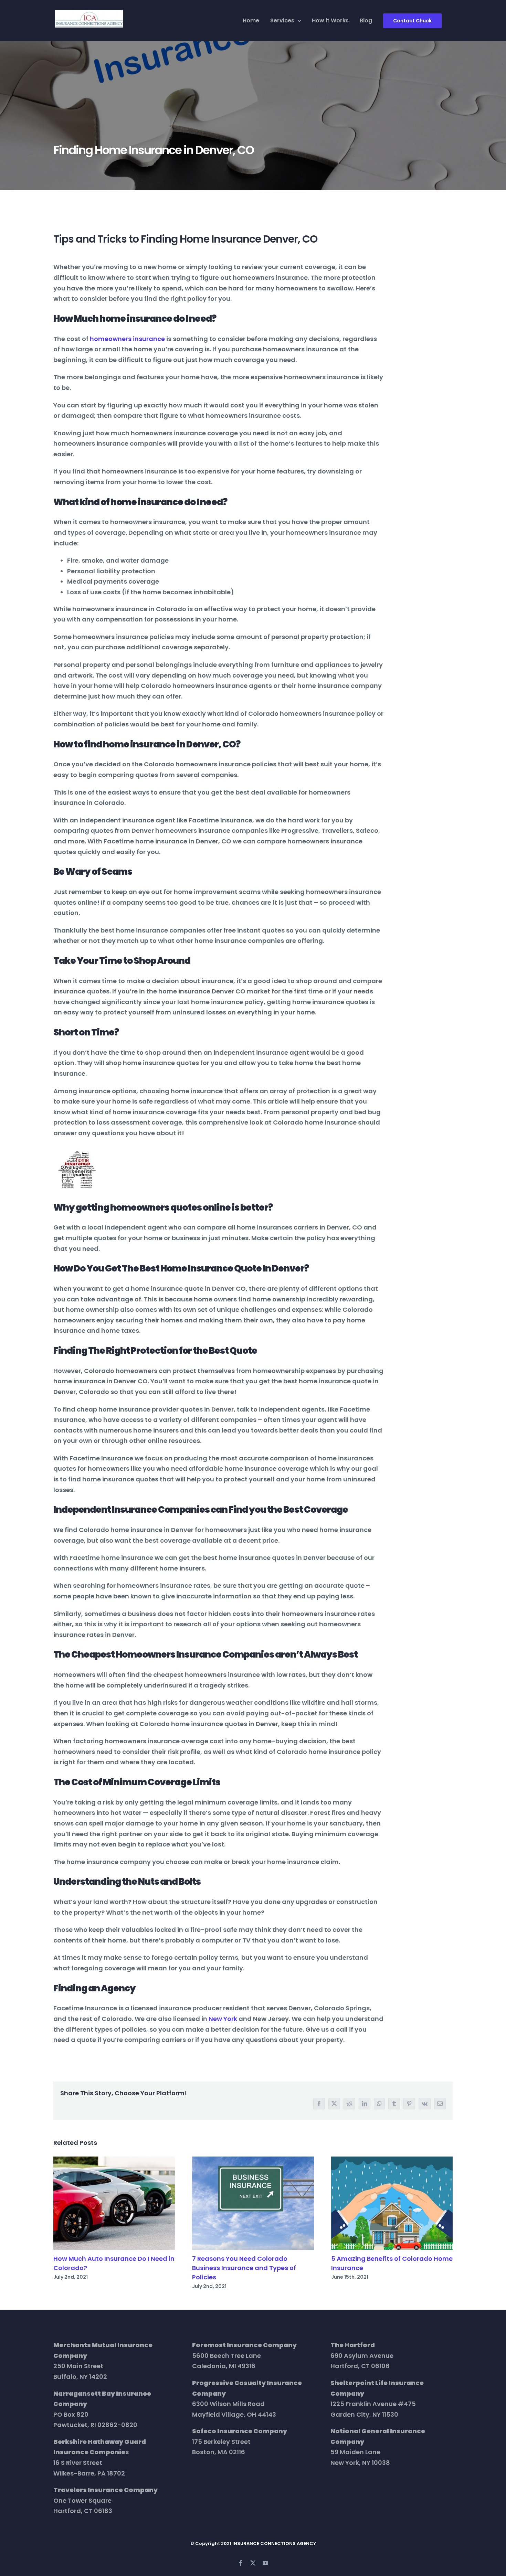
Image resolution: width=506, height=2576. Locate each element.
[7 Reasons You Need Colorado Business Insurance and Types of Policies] (253, 2203)
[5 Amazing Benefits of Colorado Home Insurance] (392, 2203)
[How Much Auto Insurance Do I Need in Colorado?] (114, 2203)
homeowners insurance (127, 339)
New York (223, 2019)
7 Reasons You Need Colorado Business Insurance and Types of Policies (244, 2268)
